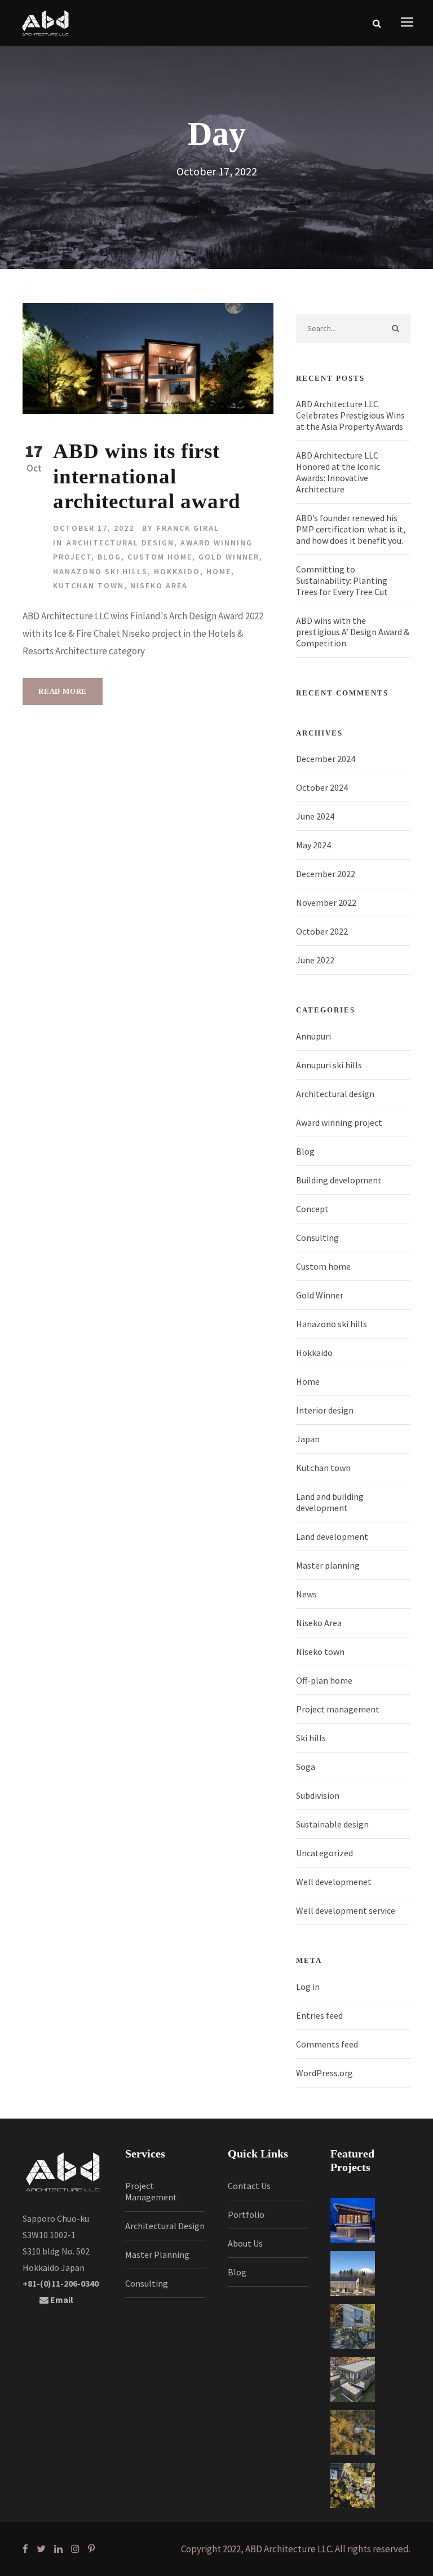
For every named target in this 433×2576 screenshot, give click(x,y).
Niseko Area (159, 585)
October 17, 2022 (94, 528)
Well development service (346, 1910)
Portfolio (246, 2214)
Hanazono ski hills (100, 571)
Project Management (151, 2191)
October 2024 (322, 787)
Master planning (328, 1565)
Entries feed (319, 2015)
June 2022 (315, 960)
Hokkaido (177, 571)
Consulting (317, 1238)
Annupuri (313, 1036)
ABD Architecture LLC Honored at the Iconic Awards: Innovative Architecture (338, 472)
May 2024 (313, 845)
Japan (308, 1439)
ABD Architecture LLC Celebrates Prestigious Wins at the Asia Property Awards (350, 415)
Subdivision (318, 1795)
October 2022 (322, 931)
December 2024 (326, 759)
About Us (245, 2243)
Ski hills (311, 1738)
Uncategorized (324, 1853)
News (306, 1594)
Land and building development (330, 1502)
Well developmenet (334, 1882)
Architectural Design (165, 2226)
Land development (332, 1536)
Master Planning (157, 2254)
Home (219, 571)
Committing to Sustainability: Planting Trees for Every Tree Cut (342, 580)
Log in (308, 1987)
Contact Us (249, 2186)
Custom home (160, 557)
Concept (312, 1209)
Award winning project (339, 1122)
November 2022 (326, 902)
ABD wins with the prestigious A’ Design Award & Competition (353, 632)
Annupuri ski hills (329, 1065)
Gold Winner (229, 557)
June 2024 (315, 816)
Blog (109, 557)
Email (61, 2300)
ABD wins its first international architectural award (147, 476)
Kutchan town (89, 585)
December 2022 (326, 874)
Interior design (325, 1410)
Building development (339, 1180)
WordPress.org (324, 2073)
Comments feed (327, 2044)
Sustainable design (332, 1824)
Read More (63, 691)
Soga (306, 1767)
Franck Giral (188, 528)
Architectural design (120, 543)
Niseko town (320, 1652)
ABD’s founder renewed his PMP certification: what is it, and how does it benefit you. (351, 529)
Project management (338, 1709)
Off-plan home (324, 1680)
